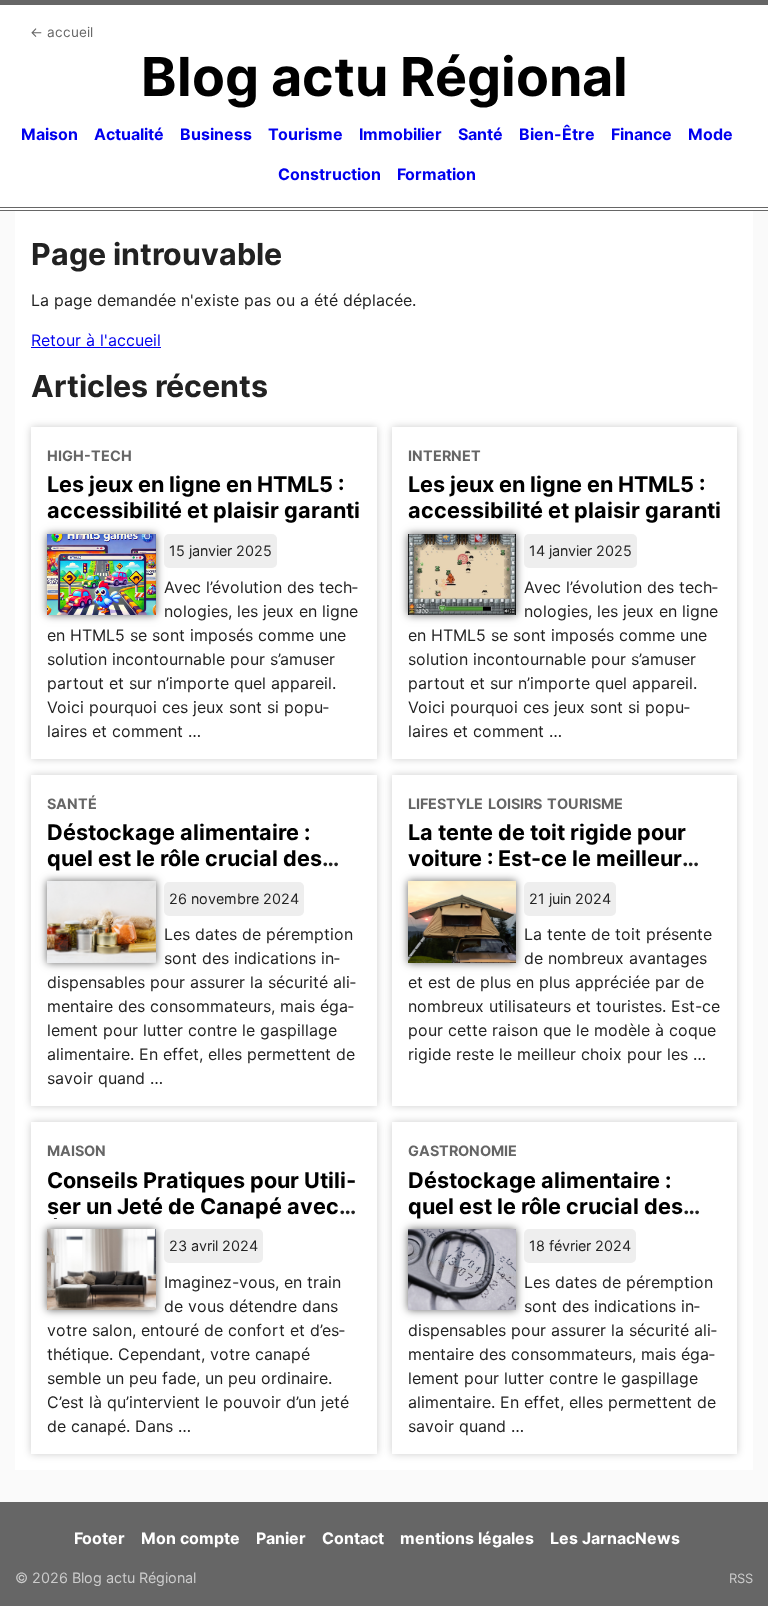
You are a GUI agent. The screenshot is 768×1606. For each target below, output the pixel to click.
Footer (99, 1538)
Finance (641, 134)
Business (216, 134)
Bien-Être (557, 134)
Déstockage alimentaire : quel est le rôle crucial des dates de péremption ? (184, 858)
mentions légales (467, 1538)
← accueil (61, 32)
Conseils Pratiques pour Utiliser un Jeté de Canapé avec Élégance (201, 1206)
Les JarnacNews (615, 1538)
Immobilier (400, 134)
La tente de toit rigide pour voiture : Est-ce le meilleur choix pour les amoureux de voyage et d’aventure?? (552, 871)
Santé (480, 134)
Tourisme (305, 134)
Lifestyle (445, 803)
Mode (710, 134)
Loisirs (515, 803)
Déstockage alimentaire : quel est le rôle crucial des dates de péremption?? (545, 1206)
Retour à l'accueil (96, 340)
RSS (741, 1578)
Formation (436, 174)
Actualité (129, 134)
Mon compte (190, 1538)
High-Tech (89, 455)
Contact (353, 1538)
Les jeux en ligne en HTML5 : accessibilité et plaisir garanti (203, 497)
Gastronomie (462, 1150)
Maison (49, 134)
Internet (444, 455)
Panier (281, 1538)
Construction (329, 174)
